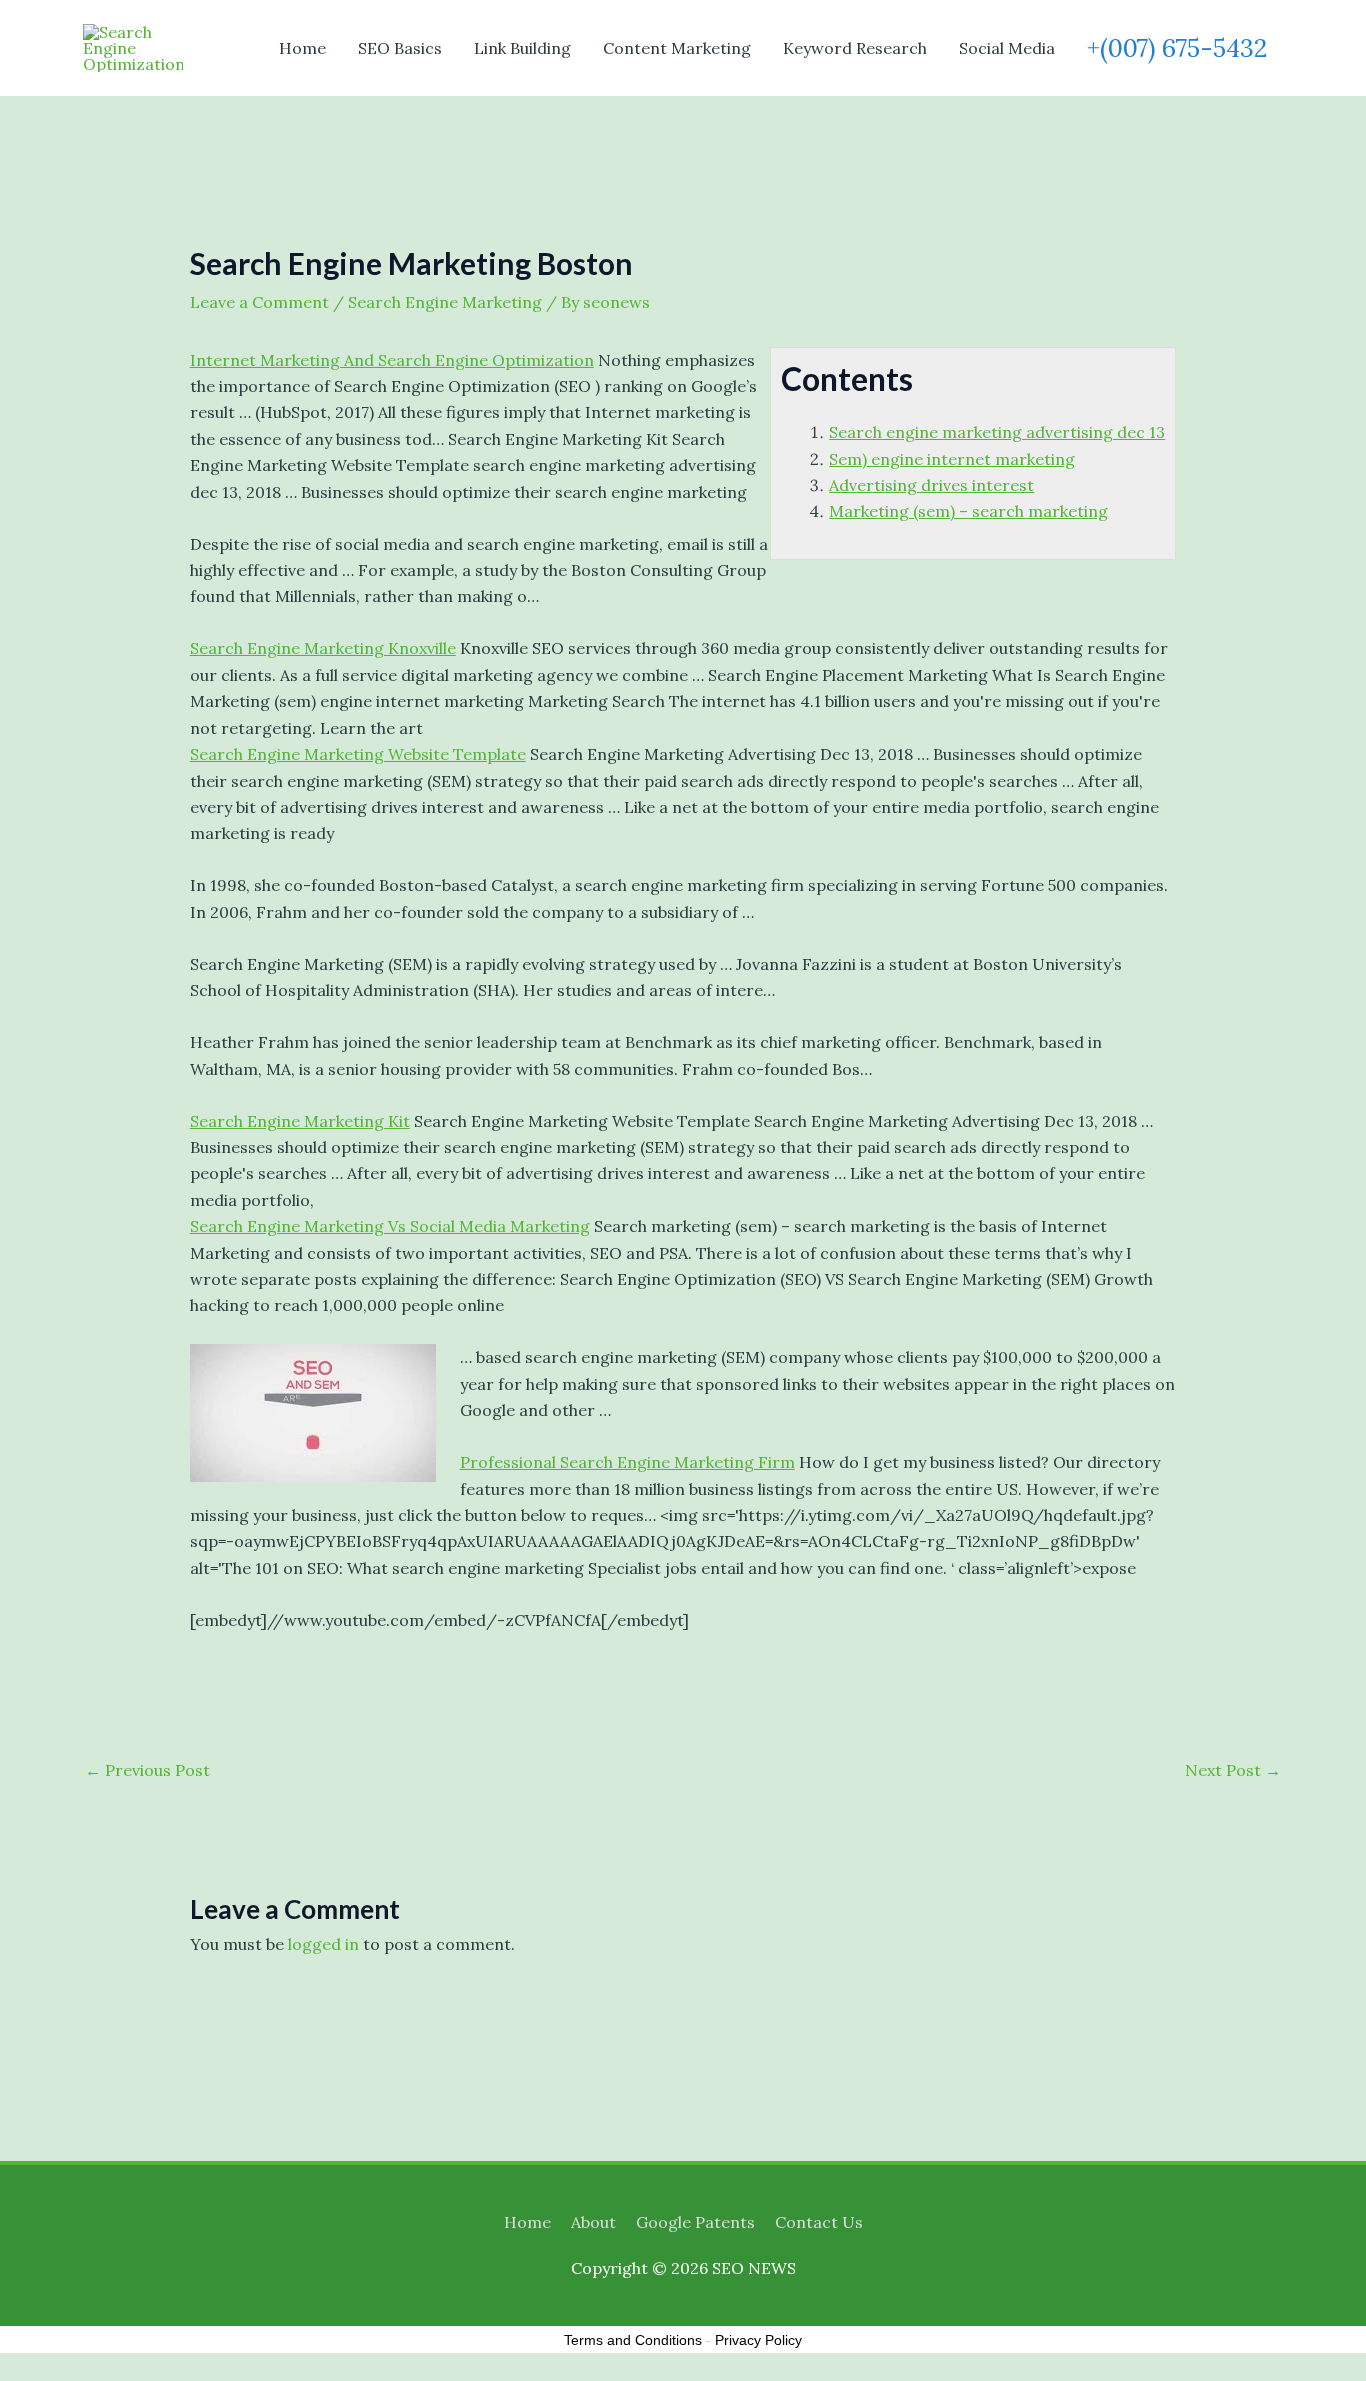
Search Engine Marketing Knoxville (323, 648)
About (593, 2222)
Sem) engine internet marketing (952, 459)
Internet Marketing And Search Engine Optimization (392, 360)
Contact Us (819, 2222)
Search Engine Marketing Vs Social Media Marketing (390, 1226)
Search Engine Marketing (445, 302)
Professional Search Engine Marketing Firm (627, 1462)
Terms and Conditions (633, 2340)
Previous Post (147, 1770)
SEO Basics (400, 48)
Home (302, 48)
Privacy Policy (758, 2340)
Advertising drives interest (931, 485)
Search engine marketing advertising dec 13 (997, 432)
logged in (323, 1944)
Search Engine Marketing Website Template (358, 754)
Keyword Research (855, 48)
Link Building (522, 48)
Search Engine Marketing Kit (300, 1121)
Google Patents (695, 2222)
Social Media (1007, 48)
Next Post (1233, 1770)
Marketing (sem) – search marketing (968, 511)
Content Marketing (677, 48)
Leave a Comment (259, 302)
